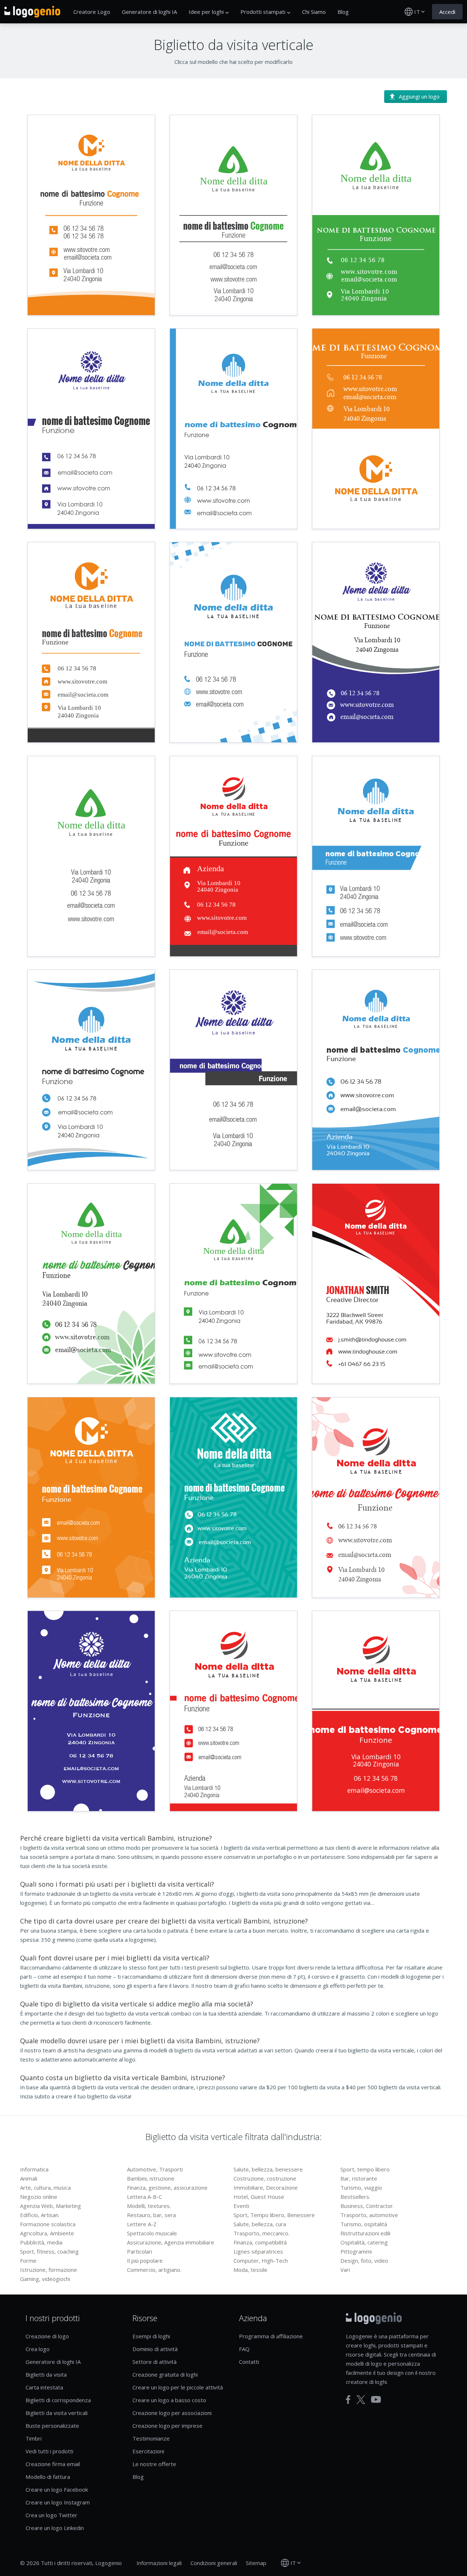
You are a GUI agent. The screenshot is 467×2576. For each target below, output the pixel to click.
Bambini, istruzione (151, 2178)
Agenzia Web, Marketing (51, 2206)
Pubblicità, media (41, 2242)
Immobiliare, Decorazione (266, 2188)
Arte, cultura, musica (45, 2188)
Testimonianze (151, 2438)
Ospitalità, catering (364, 2242)
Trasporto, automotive (369, 2215)
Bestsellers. (355, 2197)
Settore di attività (155, 2362)
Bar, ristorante (359, 2178)
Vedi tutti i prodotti (49, 2451)
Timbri (34, 2438)
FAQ (244, 2349)
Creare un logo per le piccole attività (178, 2387)
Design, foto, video (364, 2261)
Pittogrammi (356, 2251)
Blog (343, 12)
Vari (345, 2270)
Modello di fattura (48, 2477)
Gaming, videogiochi (45, 2279)
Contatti (249, 2362)
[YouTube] (376, 2399)
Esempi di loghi (151, 2336)
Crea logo (38, 2349)
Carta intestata (44, 2387)
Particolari (140, 2251)
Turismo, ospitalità (364, 2224)
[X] (361, 2400)
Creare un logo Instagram (58, 2502)
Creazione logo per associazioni (172, 2413)
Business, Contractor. (367, 2206)
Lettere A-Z (142, 2224)
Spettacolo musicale (152, 2233)
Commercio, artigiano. (154, 2270)
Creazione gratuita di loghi (165, 2374)
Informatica (34, 2169)
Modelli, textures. (149, 2206)
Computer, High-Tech (261, 2261)
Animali (29, 2178)
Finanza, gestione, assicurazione (167, 2188)
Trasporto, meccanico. (261, 2233)
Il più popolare (145, 2261)
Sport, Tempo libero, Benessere (274, 2215)
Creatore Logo (92, 12)
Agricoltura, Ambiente (47, 2233)
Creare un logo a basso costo (169, 2400)
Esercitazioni (148, 2451)
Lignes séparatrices (258, 2251)
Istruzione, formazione (49, 2270)
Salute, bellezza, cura (260, 2224)
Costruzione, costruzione (265, 2178)
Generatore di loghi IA (149, 12)
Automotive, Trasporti (155, 2169)
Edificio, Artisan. (40, 2215)
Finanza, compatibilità (260, 2242)
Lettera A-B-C (144, 2197)
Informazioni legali (159, 2563)
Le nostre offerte (154, 2464)
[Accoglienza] (32, 12)
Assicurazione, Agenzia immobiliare (171, 2242)
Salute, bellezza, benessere (268, 2169)
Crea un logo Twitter (51, 2515)
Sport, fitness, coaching (49, 2251)
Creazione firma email (53, 2464)
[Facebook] (348, 2400)
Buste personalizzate (52, 2426)
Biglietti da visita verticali (57, 2413)
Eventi (241, 2206)
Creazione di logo (47, 2336)
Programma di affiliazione (271, 2336)
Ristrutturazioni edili (365, 2233)
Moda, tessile (250, 2270)
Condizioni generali (214, 2563)
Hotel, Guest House (259, 2197)
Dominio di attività (155, 2349)
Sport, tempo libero (365, 2169)
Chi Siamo (314, 12)
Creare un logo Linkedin (55, 2528)
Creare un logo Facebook (57, 2489)
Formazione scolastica (48, 2224)
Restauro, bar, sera (151, 2215)
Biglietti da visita (46, 2374)
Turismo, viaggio (361, 2188)
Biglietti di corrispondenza (58, 2400)
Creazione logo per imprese (167, 2426)
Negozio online (39, 2197)
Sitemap (256, 2563)
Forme (28, 2261)
